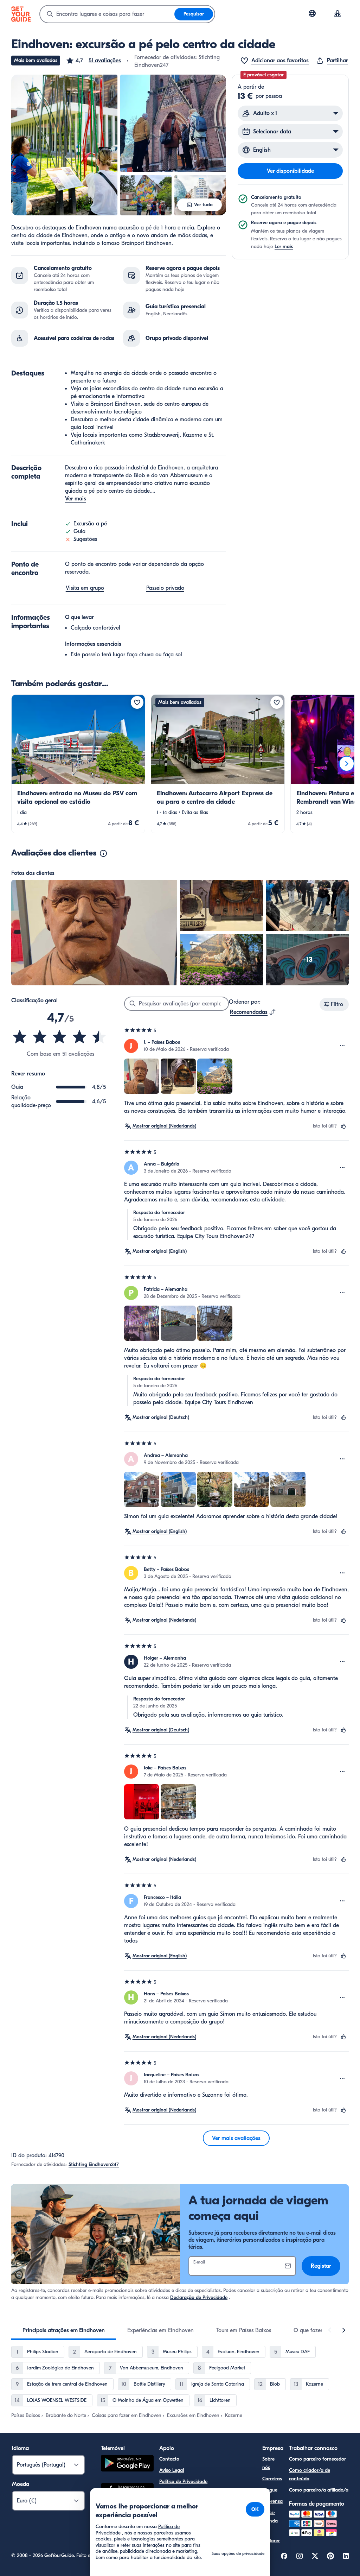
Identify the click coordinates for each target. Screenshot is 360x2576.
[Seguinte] (347, 764)
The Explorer (271, 2536)
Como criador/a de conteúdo (310, 2474)
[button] (93, 61)
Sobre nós (268, 2463)
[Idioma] (312, 13)
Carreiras (272, 2479)
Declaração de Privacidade (199, 2297)
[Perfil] (337, 14)
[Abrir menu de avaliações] (342, 1046)
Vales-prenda (270, 2517)
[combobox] (107, 14)
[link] (78, 764)
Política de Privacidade (183, 2482)
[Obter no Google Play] (127, 2464)
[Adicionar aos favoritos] (137, 702)
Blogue (270, 2490)
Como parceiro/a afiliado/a (319, 2490)
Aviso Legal (172, 2470)
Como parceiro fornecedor (317, 2459)
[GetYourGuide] (21, 14)
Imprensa (272, 2501)
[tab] (64, 2330)
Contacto (169, 2459)
